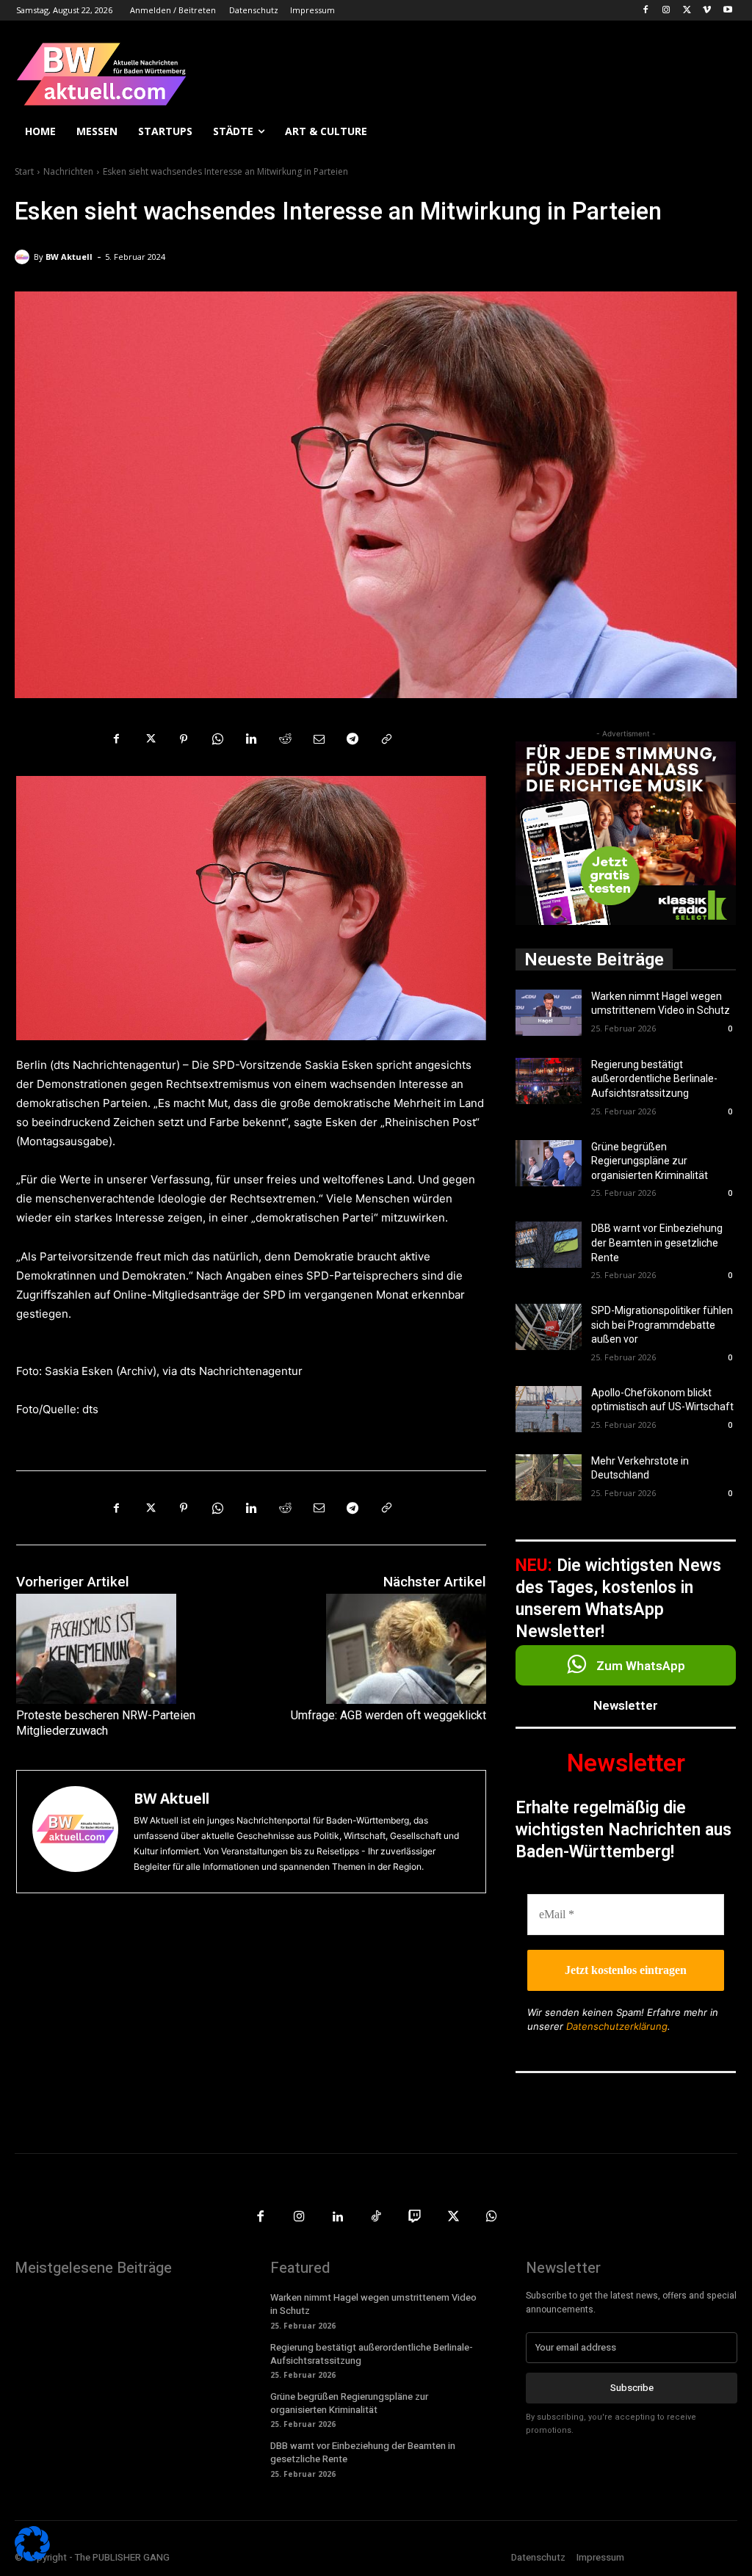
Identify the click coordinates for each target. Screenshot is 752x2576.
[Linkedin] (251, 739)
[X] (687, 11)
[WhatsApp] (217, 739)
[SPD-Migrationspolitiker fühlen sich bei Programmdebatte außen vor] (549, 1327)
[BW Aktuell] (24, 257)
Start (24, 171)
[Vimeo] (707, 11)
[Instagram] (666, 11)
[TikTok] (376, 2217)
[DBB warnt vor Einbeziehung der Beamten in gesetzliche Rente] (549, 1245)
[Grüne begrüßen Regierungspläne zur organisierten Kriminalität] (549, 1163)
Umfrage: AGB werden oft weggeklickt (388, 1715)
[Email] (319, 739)
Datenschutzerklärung (617, 2026)
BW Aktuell (69, 257)
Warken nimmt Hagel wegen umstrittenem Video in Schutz (373, 2304)
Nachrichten (68, 171)
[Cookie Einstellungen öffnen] (32, 2557)
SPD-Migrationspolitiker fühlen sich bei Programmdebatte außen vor (662, 1325)
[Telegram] (352, 739)
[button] (720, 131)
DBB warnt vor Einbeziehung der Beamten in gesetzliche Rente (657, 1242)
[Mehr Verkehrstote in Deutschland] (549, 1477)
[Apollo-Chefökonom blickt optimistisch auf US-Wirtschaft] (549, 1409)
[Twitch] (415, 2217)
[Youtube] (727, 11)
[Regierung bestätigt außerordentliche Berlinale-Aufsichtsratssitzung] (549, 1081)
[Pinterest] (184, 739)
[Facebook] (646, 11)
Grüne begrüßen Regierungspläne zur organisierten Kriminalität (650, 1161)
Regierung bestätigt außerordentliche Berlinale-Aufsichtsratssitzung (654, 1079)
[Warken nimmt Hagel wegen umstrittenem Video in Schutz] (549, 1013)
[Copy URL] (386, 739)
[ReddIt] (285, 739)
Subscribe (632, 2388)
